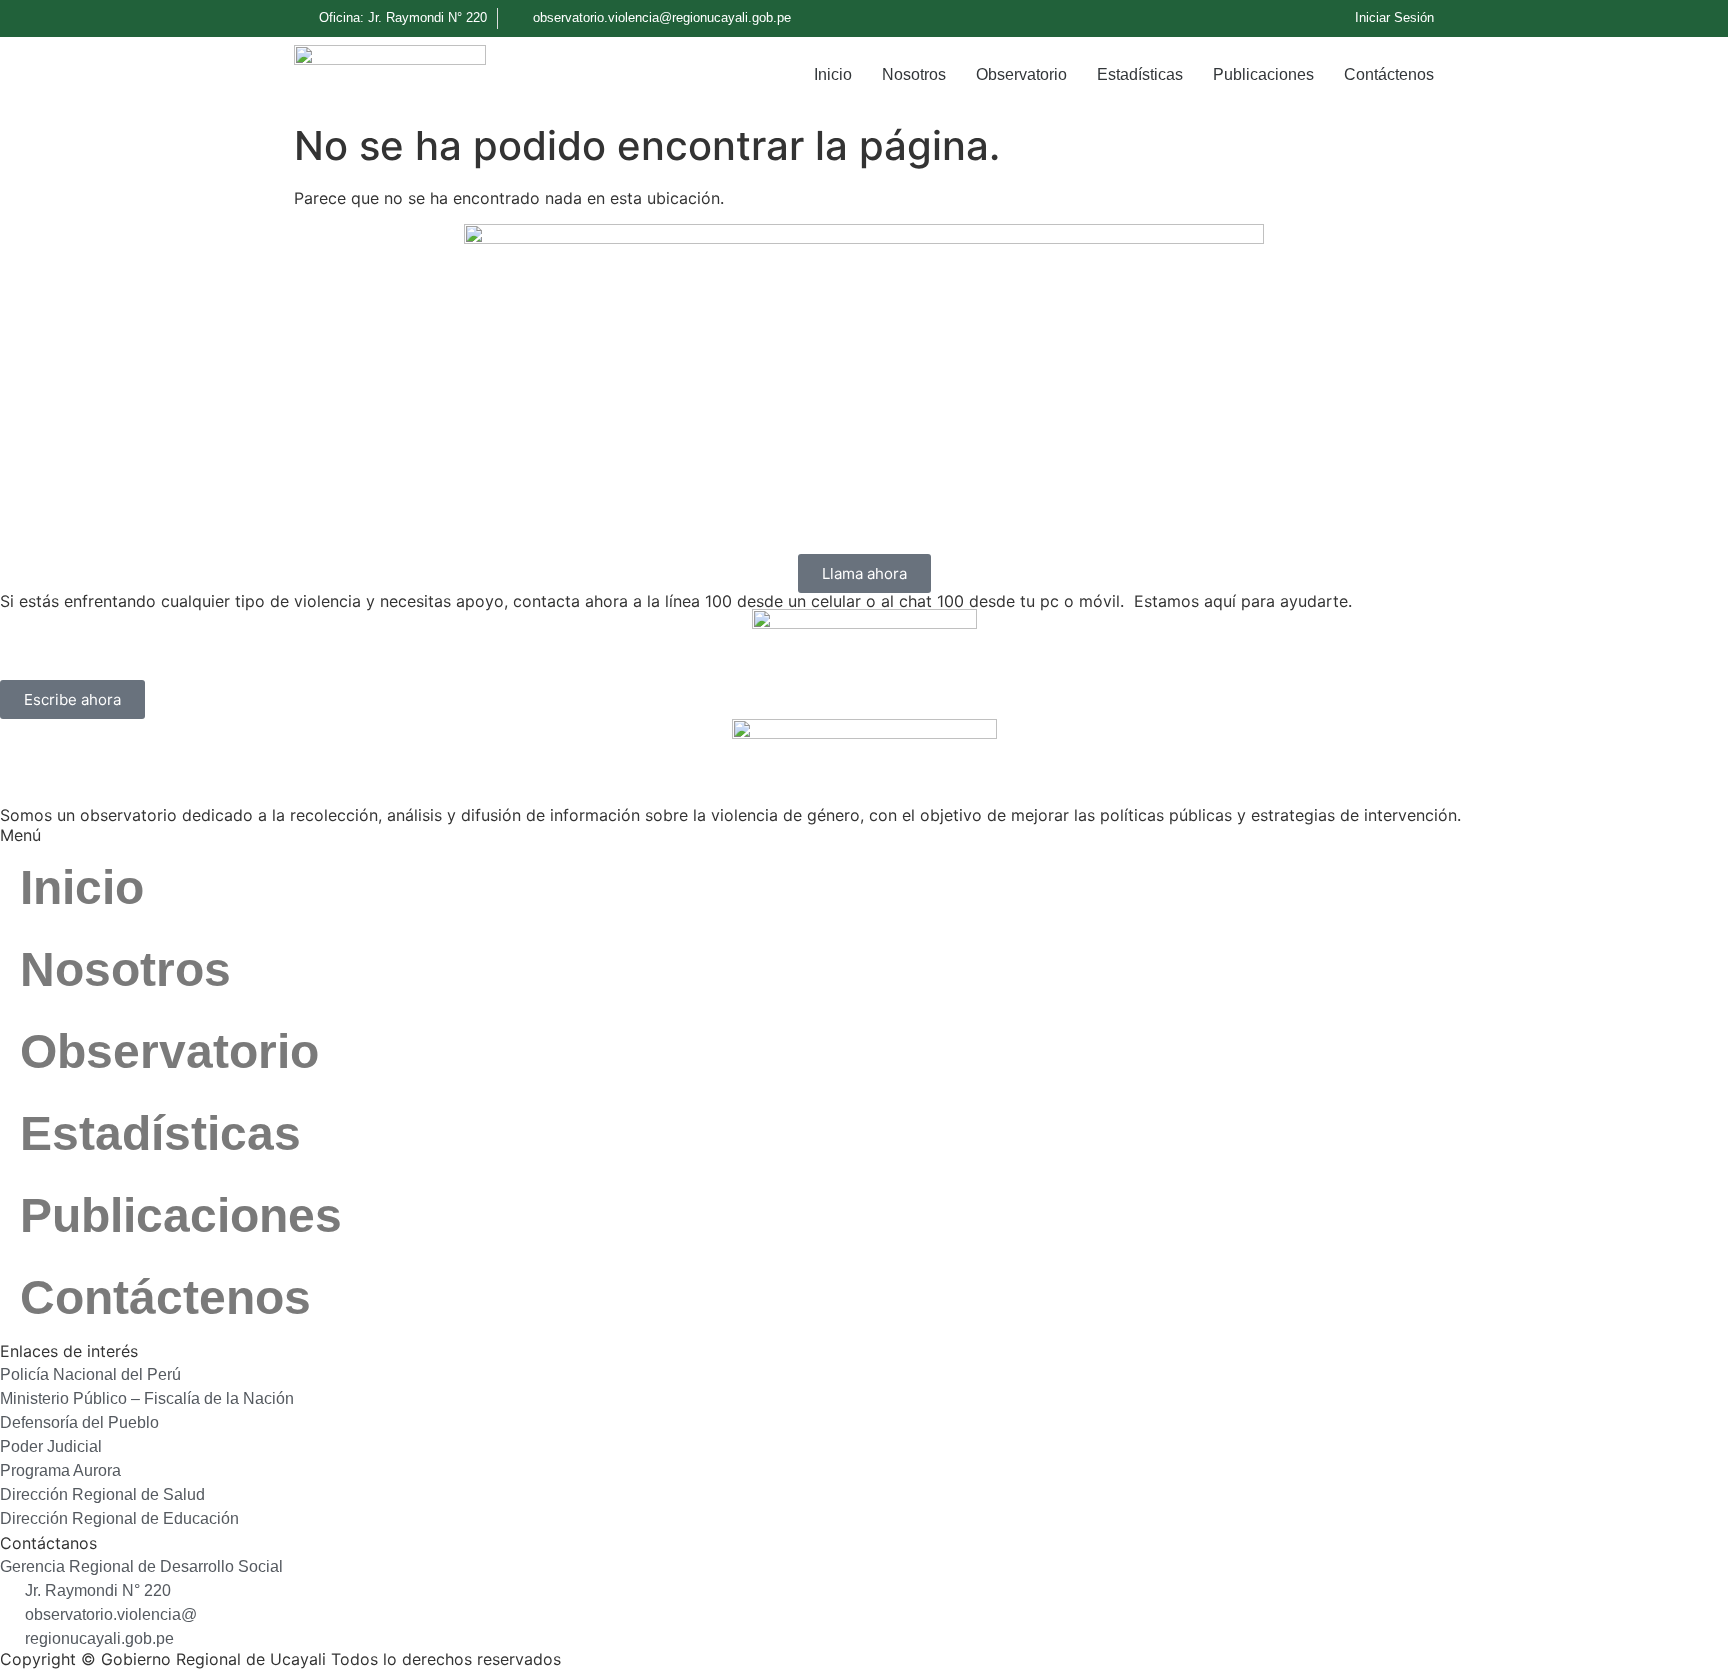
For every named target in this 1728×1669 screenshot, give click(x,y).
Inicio (833, 74)
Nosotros (914, 74)
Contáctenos (1389, 74)
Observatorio (1021, 74)
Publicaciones (1263, 74)
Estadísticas (1140, 74)
